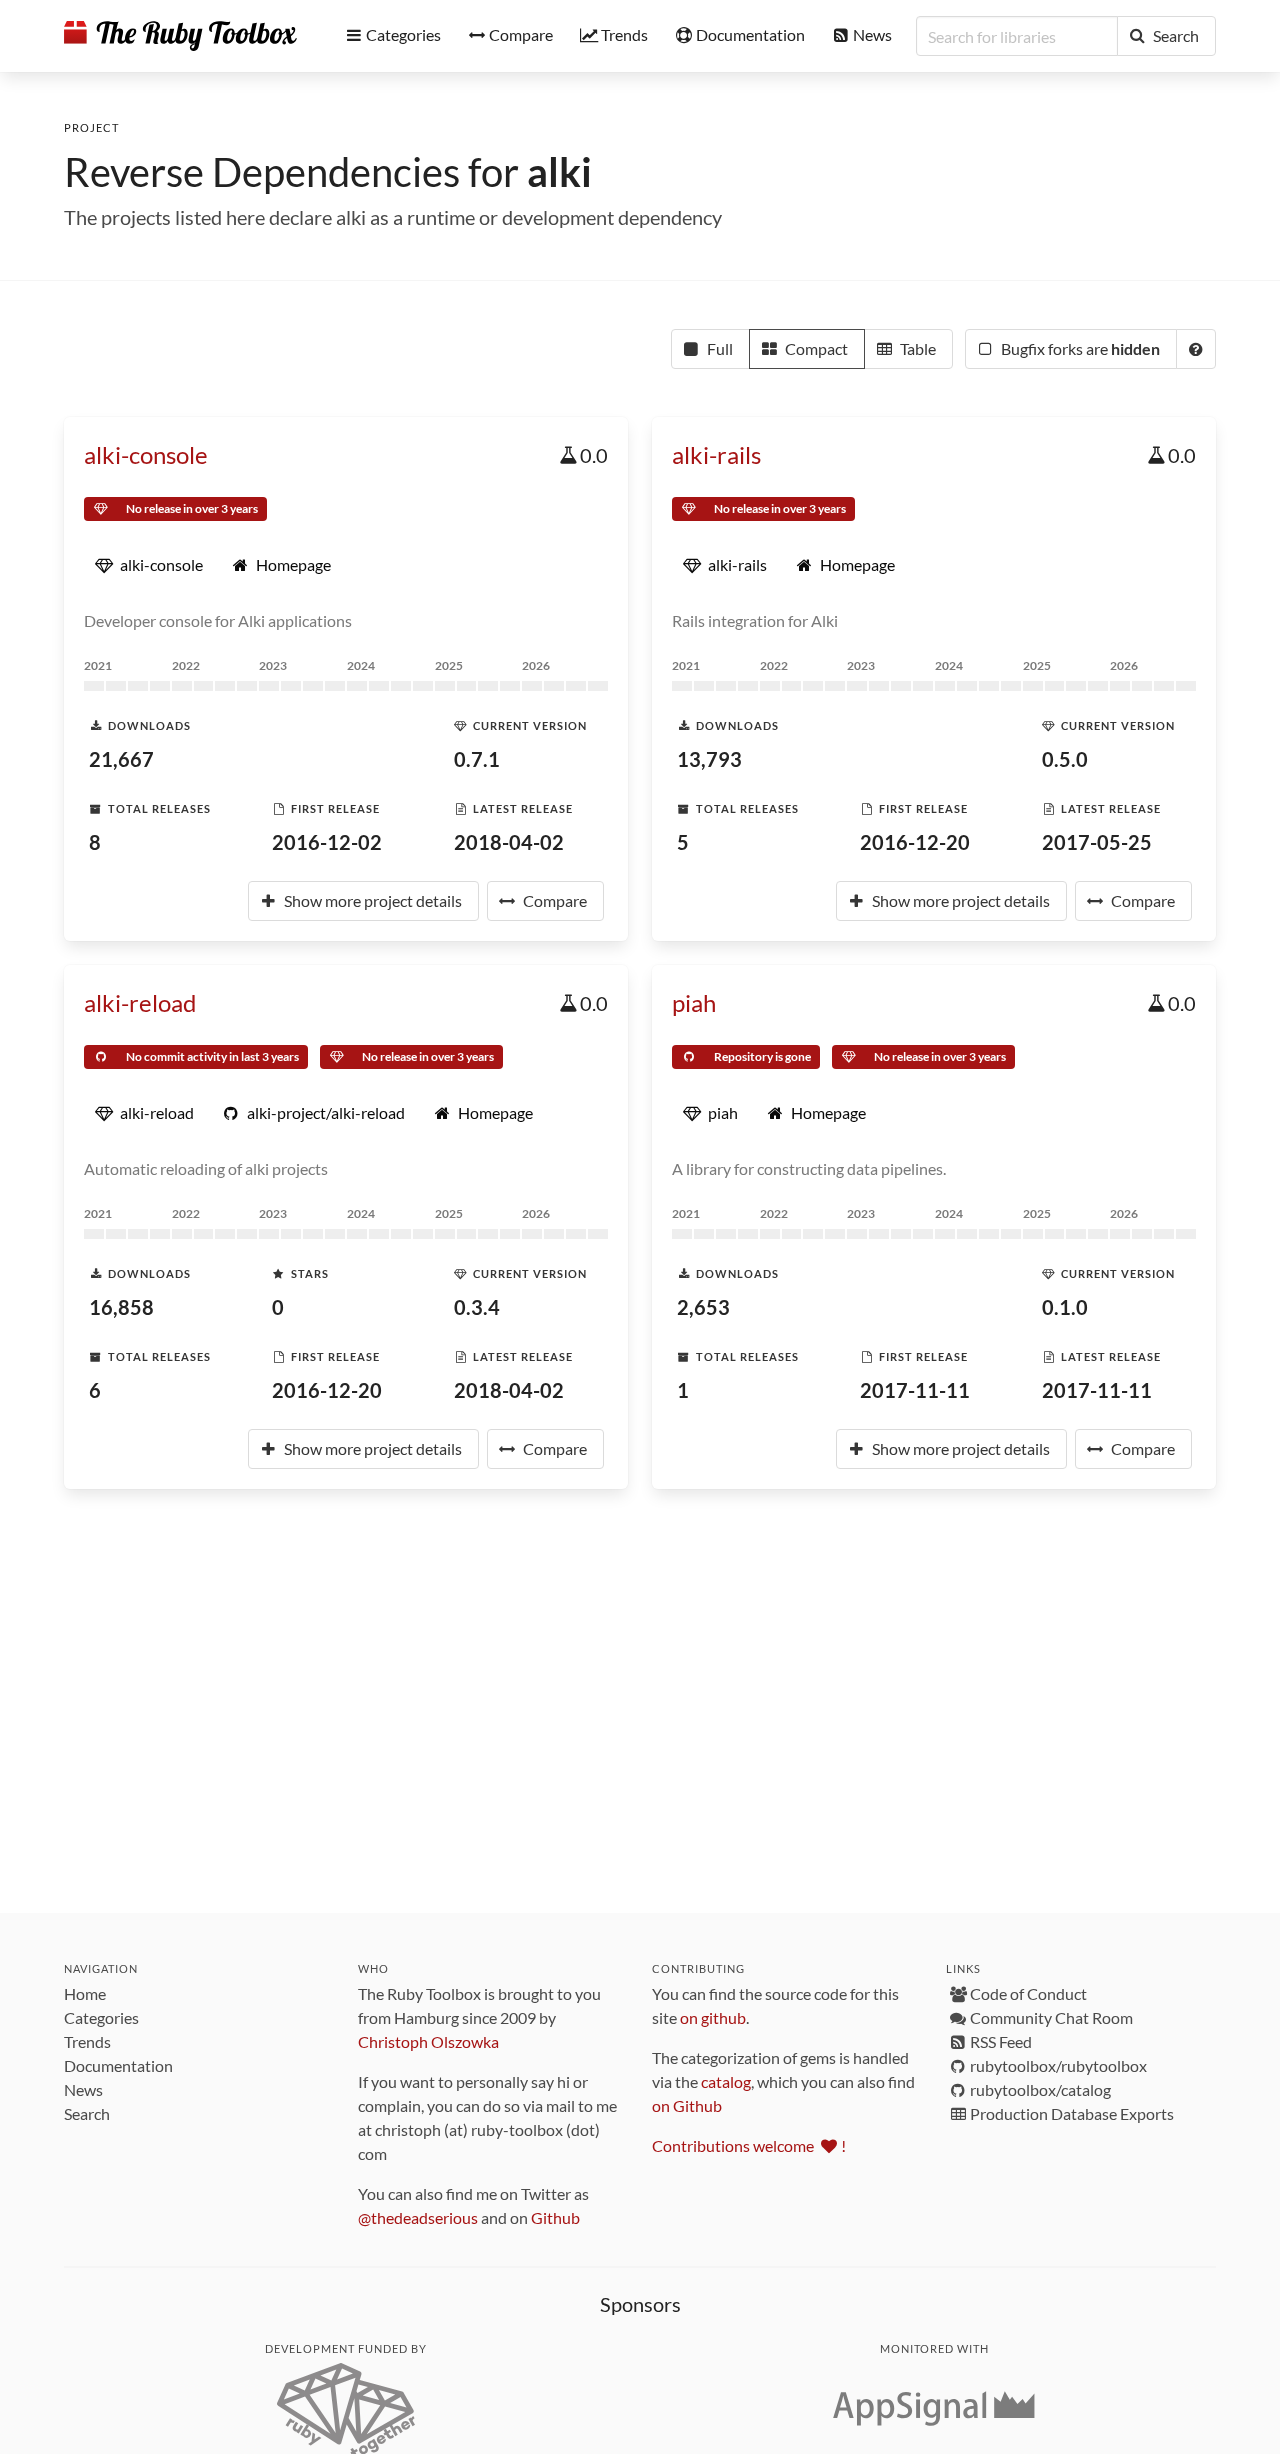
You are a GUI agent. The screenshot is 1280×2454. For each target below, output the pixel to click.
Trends (87, 2041)
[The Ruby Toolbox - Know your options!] (180, 36)
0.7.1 (477, 759)
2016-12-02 (327, 842)
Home (85, 1993)
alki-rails (716, 454)
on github (713, 2017)
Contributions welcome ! (749, 2145)
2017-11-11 (915, 1390)
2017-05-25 (1097, 842)
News (83, 2089)
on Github (687, 2105)
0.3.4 (477, 1307)
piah (694, 1002)
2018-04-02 (509, 842)
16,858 (121, 1307)
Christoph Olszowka (428, 2041)
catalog (726, 2081)
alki (559, 172)
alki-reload (140, 1002)
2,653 (703, 1307)
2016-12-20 (915, 842)
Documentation (118, 2065)
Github (555, 2217)
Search (87, 2113)
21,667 (121, 759)
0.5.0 (1065, 759)
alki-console (146, 454)
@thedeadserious (418, 2217)
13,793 (709, 759)
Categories (101, 2017)
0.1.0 (1065, 1307)
